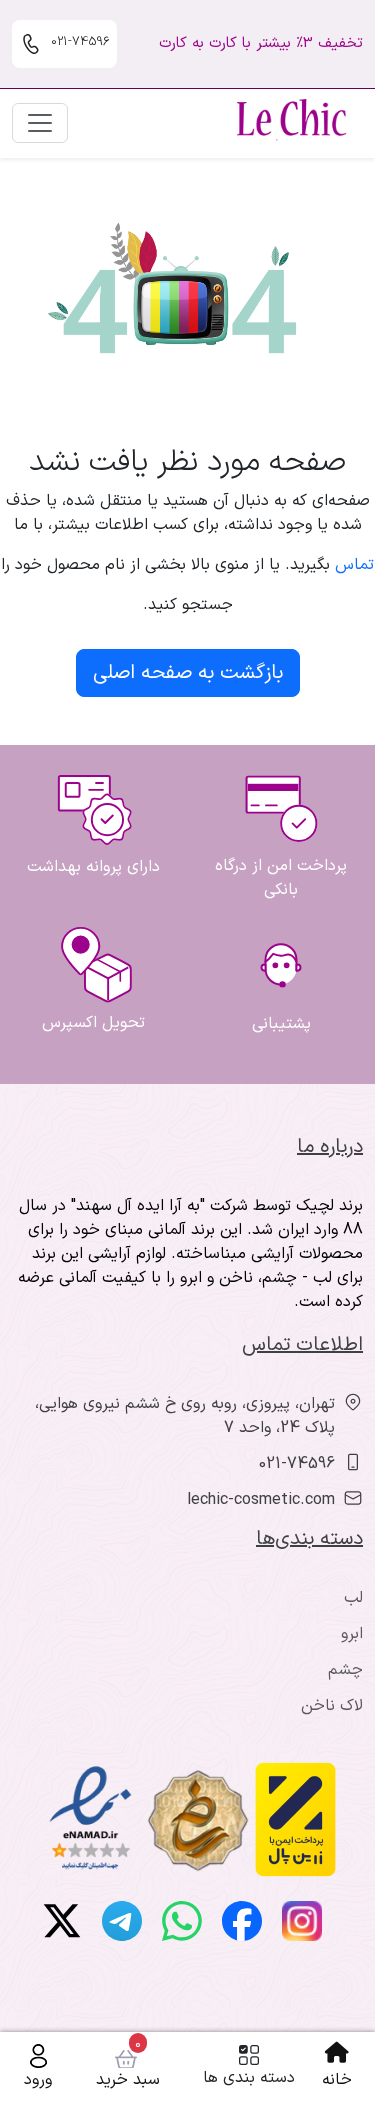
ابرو (352, 1634)
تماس (354, 565)
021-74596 (297, 1464)
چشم (345, 1670)
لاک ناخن (332, 1706)
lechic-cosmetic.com (261, 1500)
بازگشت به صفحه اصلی (188, 673)
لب (353, 1598)
